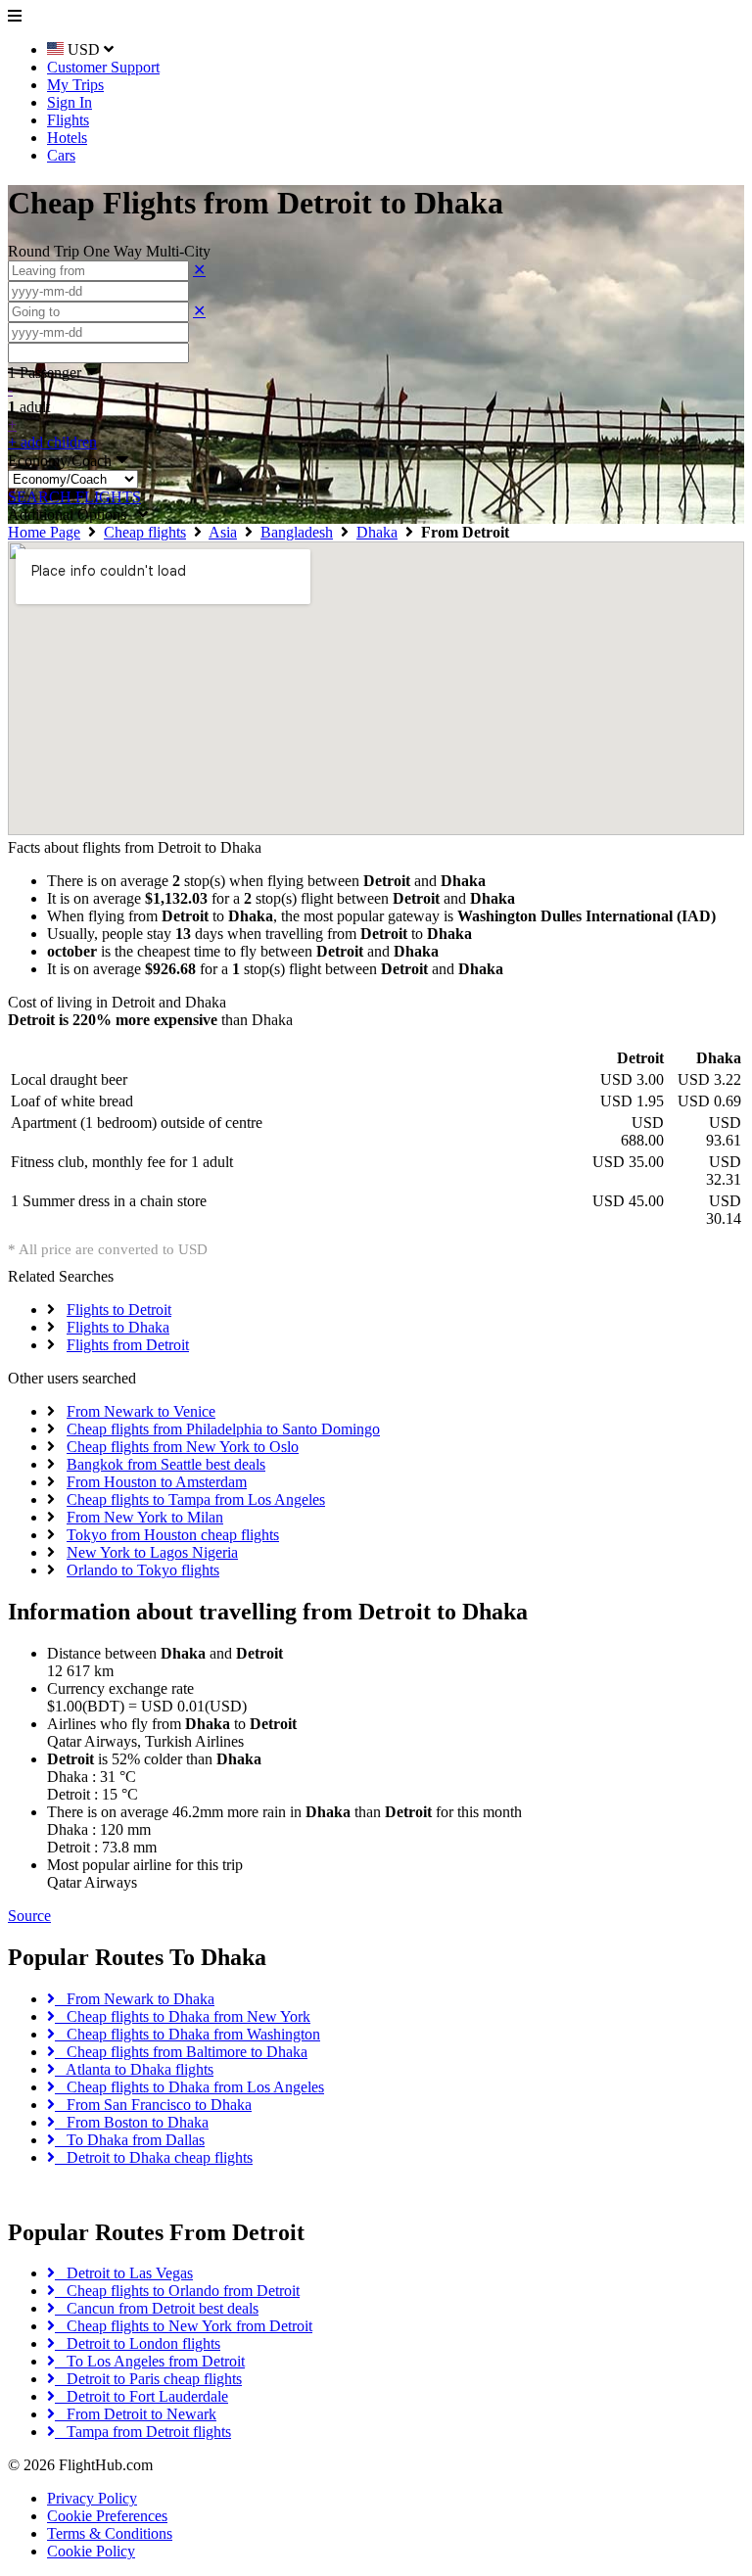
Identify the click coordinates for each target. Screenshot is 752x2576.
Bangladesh (297, 532)
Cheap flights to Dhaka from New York (183, 2016)
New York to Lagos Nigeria (152, 1552)
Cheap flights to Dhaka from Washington (188, 2034)
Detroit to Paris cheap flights (148, 2379)
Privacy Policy (92, 2498)
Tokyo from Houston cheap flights (173, 1535)
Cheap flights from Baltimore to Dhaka (181, 2052)
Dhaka (377, 532)
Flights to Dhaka (118, 1327)
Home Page (44, 532)
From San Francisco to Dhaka (153, 2105)
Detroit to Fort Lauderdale (141, 2396)
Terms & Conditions (110, 2533)
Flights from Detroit (128, 1345)
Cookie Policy (91, 2551)
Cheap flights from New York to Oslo (183, 1447)
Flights (68, 120)
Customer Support (103, 67)
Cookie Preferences (107, 2516)
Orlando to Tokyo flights (143, 1570)
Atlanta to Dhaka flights (134, 2069)
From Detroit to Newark (136, 2414)
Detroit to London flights (138, 2343)
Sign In (70, 102)
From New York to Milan (145, 1517)
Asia (223, 532)
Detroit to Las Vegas (124, 2273)
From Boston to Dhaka (132, 2122)
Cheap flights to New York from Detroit (184, 2326)
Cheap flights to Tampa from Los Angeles (196, 1499)
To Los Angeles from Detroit (150, 2361)
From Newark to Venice (141, 1411)
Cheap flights (145, 532)
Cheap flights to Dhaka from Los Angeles (189, 2087)
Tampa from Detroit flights (143, 2432)
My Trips (75, 85)
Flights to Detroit (119, 1310)
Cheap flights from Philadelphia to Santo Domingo (223, 1429)
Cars (61, 155)
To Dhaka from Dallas (130, 2140)
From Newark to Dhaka (135, 1999)
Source (29, 1916)
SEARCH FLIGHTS (74, 497)
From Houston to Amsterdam (157, 1482)
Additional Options (73, 515)
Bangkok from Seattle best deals (166, 1464)
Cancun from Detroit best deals (157, 2308)
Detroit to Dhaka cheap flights (154, 2157)
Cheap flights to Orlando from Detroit (177, 2291)
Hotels (67, 138)
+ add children (52, 442)
